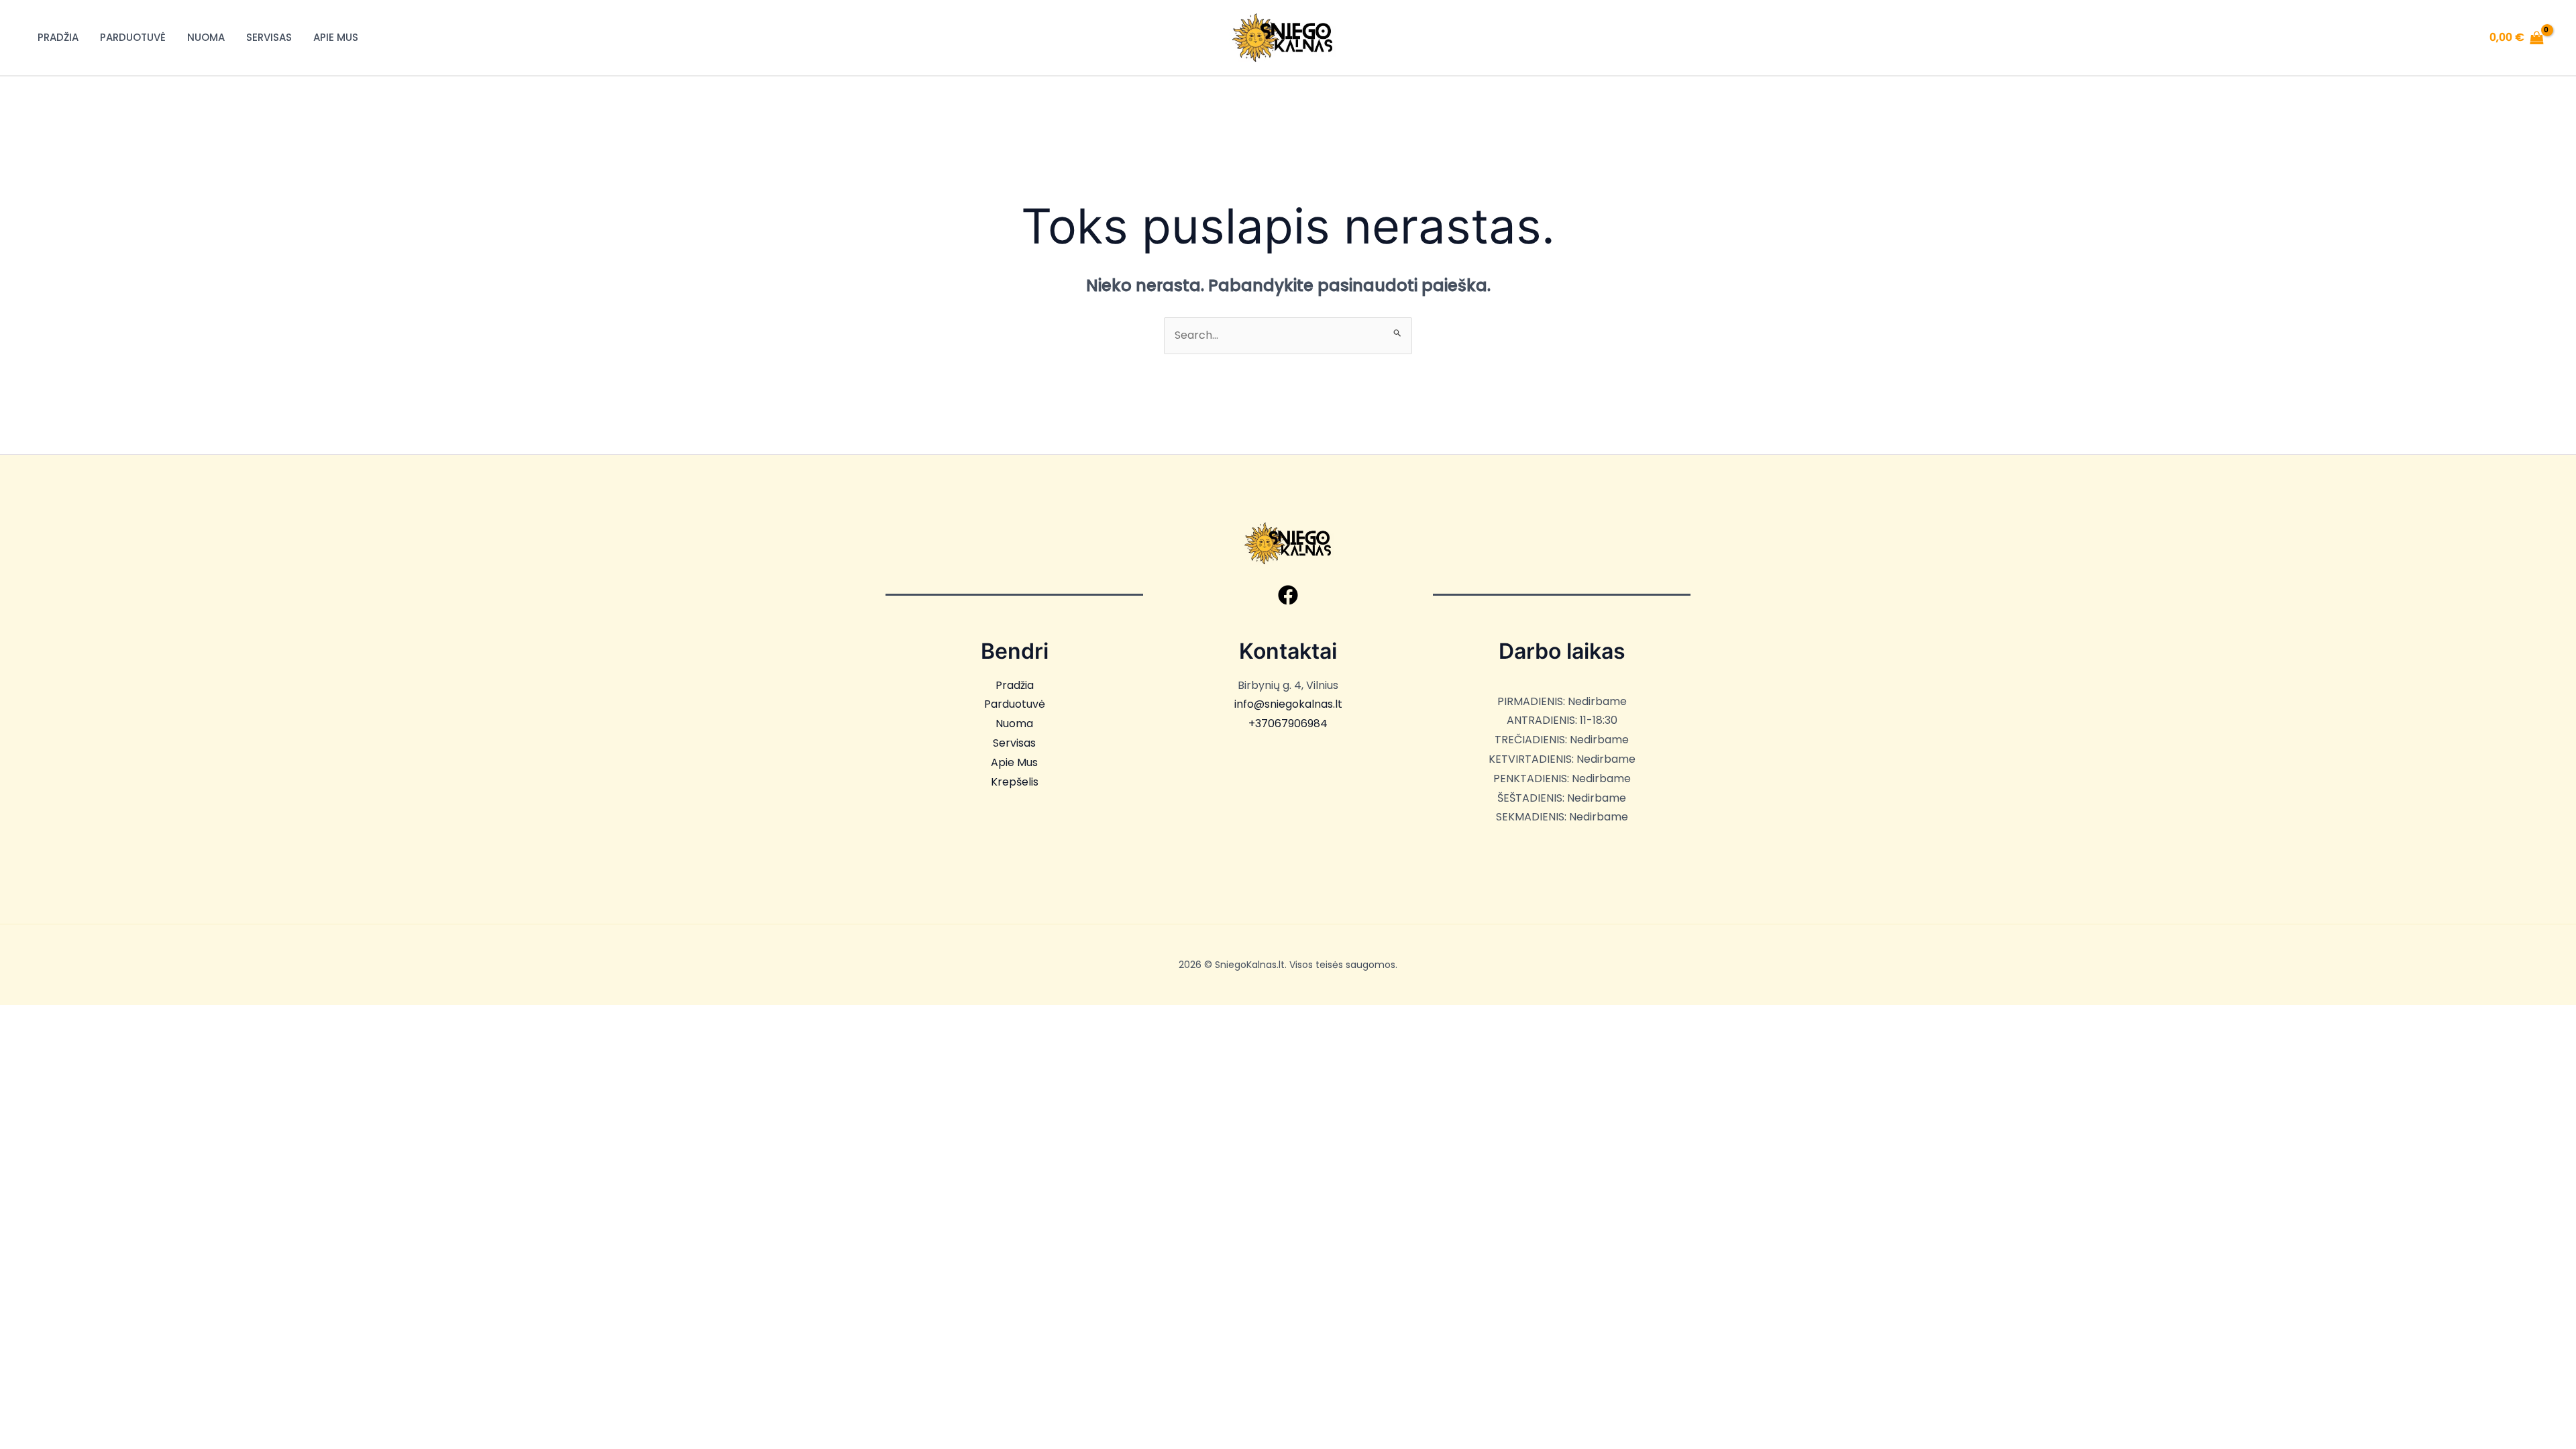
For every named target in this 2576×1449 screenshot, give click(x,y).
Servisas (269, 37)
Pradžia (58, 37)
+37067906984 (1288, 723)
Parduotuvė (133, 37)
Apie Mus (336, 37)
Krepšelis (1015, 782)
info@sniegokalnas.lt (1288, 704)
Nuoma (206, 37)
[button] (1288, 595)
